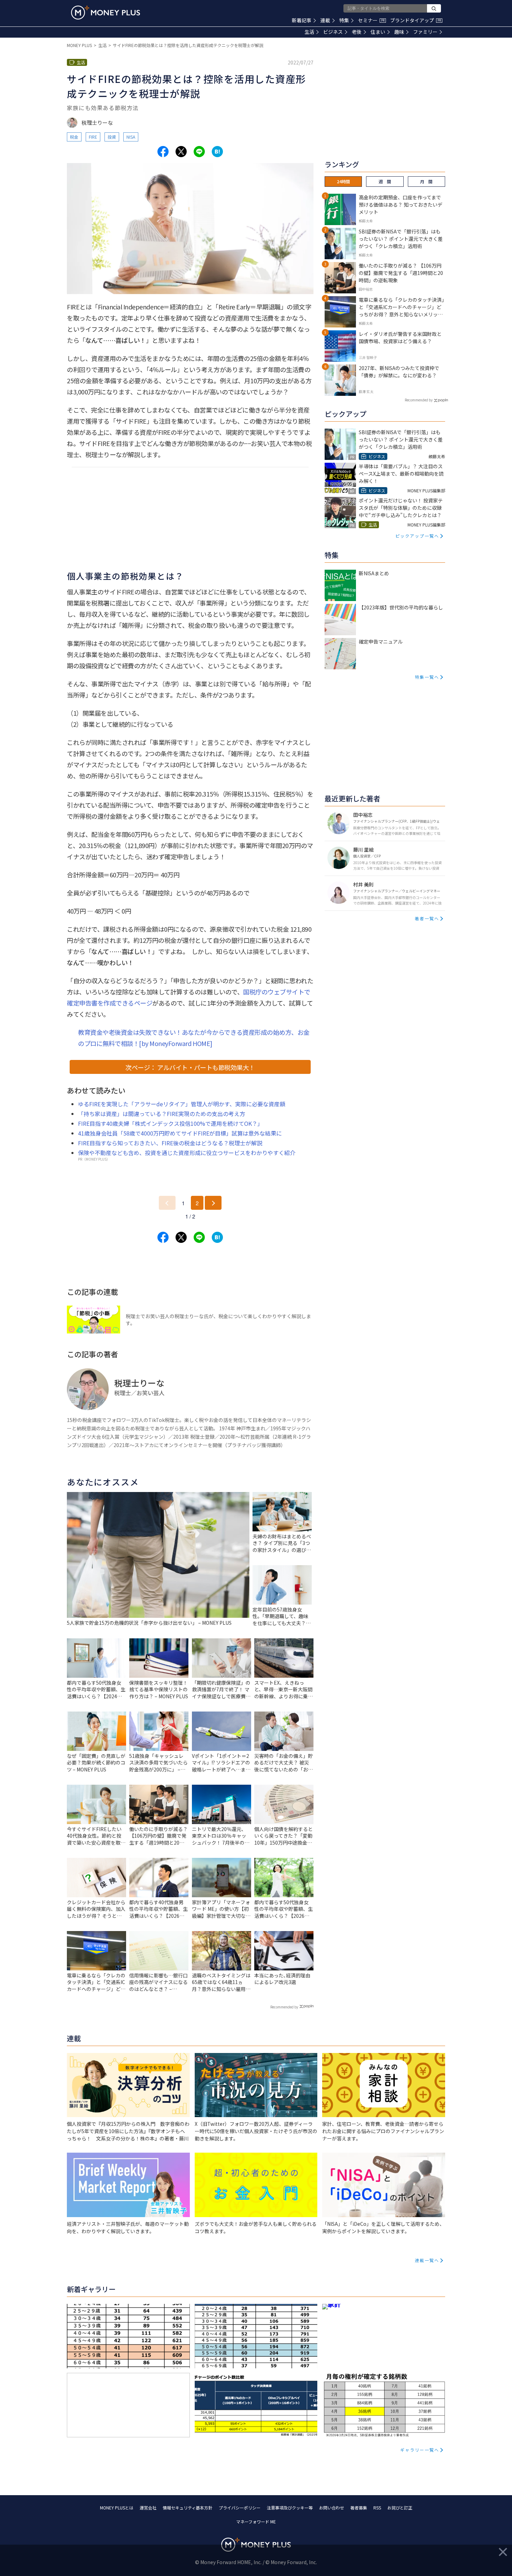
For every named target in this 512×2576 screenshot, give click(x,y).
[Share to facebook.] (163, 152)
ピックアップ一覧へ (417, 536)
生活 (309, 32)
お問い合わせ (332, 2508)
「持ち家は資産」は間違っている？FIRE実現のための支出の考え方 (162, 1114)
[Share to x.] (181, 152)
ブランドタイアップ (416, 20)
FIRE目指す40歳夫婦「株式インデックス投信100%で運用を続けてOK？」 (170, 1123)
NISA (131, 137)
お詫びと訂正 (400, 2508)
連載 (325, 20)
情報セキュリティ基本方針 (188, 2508)
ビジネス (333, 32)
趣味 (399, 32)
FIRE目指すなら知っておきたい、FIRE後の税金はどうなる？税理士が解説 (170, 1143)
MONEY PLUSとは (117, 2508)
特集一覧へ (427, 677)
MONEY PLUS (79, 45)
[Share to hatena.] (217, 152)
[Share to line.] (199, 152)
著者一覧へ (427, 918)
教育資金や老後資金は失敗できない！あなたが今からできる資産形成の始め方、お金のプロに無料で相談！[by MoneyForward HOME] (194, 1038)
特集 (344, 20)
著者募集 (359, 2508)
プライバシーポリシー (240, 2508)
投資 (112, 137)
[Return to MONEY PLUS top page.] (106, 13)
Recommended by (284, 2007)
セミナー (371, 20)
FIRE (93, 137)
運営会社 (148, 2508)
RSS (377, 2508)
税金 (74, 137)
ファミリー (425, 32)
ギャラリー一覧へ (420, 2450)
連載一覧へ (427, 2260)
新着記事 (302, 20)
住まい (378, 32)
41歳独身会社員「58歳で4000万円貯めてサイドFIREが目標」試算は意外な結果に (180, 1133)
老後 (357, 32)
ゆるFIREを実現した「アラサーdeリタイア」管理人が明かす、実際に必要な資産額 (182, 1104)
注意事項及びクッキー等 (290, 2508)
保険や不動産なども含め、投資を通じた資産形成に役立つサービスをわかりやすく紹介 (187, 1153)
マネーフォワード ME (256, 2521)
